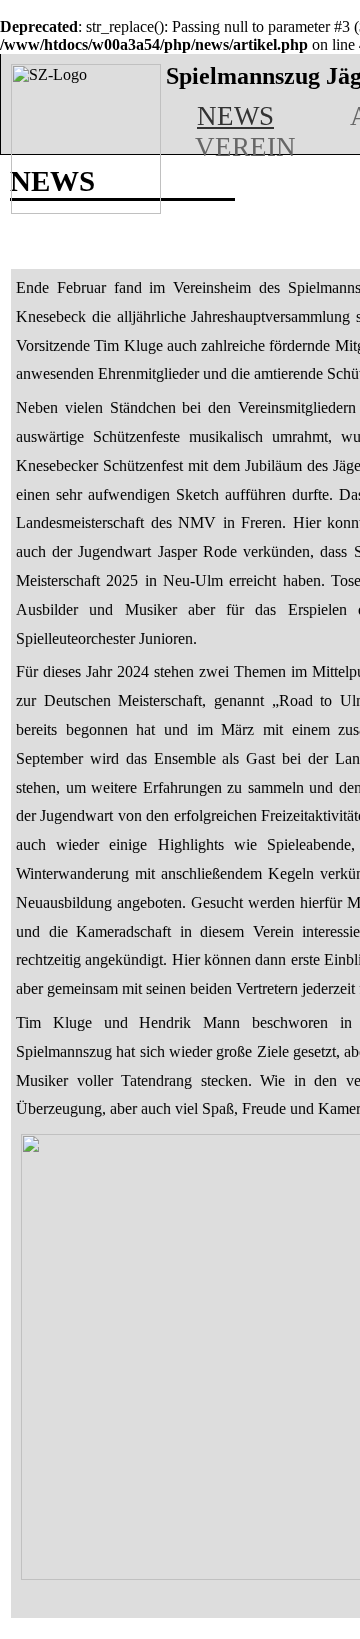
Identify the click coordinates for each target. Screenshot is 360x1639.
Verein (245, 147)
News (235, 116)
